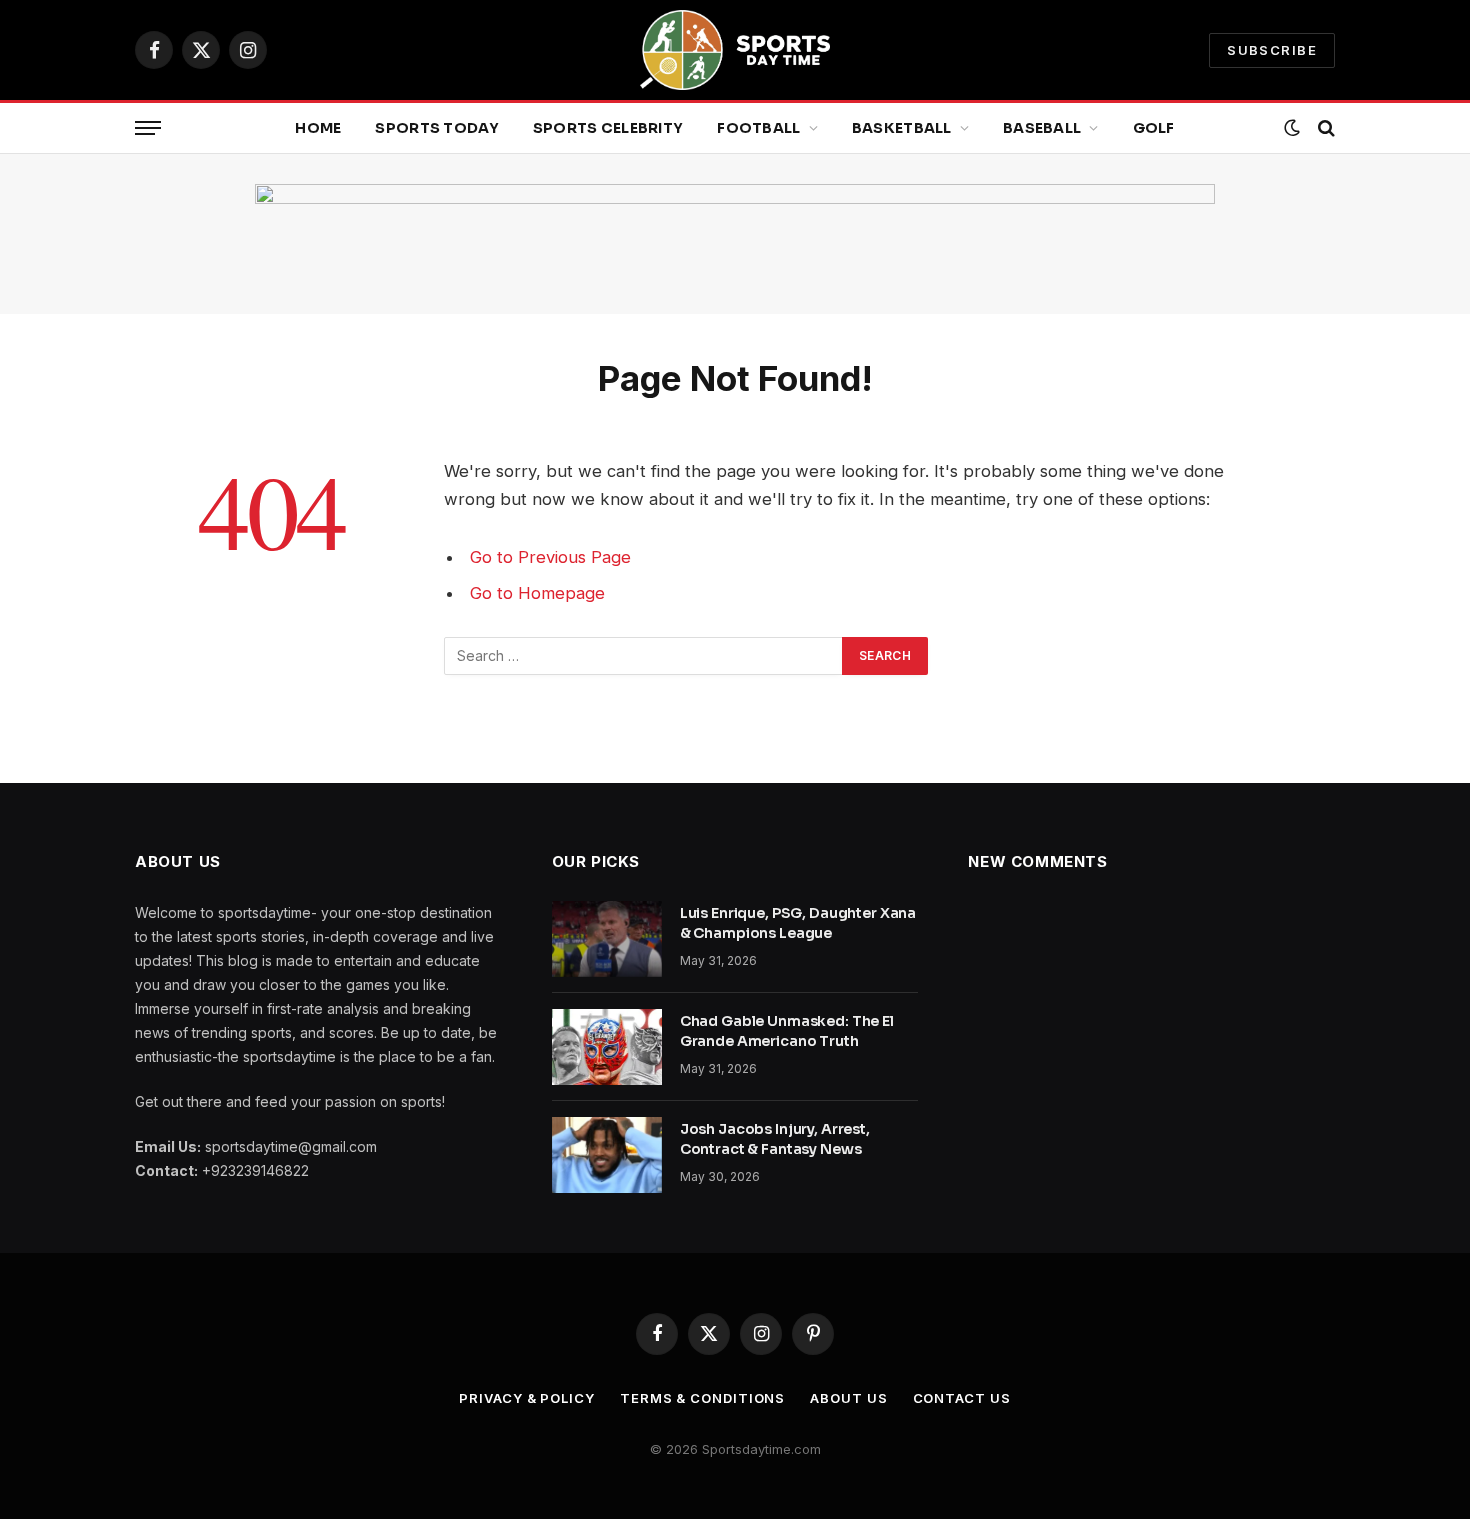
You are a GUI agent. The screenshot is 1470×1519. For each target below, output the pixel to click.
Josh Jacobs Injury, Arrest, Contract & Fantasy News (775, 1139)
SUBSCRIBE (1272, 50)
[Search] (1324, 128)
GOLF (1154, 128)
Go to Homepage (537, 593)
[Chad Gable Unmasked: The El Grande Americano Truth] (607, 1047)
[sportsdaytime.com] (734, 50)
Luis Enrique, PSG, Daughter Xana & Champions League (798, 923)
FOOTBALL (758, 128)
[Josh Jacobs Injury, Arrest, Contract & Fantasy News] (607, 1155)
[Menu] (148, 128)
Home (318, 128)
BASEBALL (1042, 128)
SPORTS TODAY (436, 128)
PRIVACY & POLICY (527, 1398)
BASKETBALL (902, 128)
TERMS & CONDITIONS (702, 1398)
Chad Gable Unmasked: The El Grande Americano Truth (787, 1031)
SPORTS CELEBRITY (608, 128)
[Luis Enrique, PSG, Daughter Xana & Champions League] (607, 939)
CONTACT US (962, 1398)
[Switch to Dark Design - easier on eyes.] (1292, 128)
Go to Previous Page (550, 557)
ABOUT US (848, 1398)
